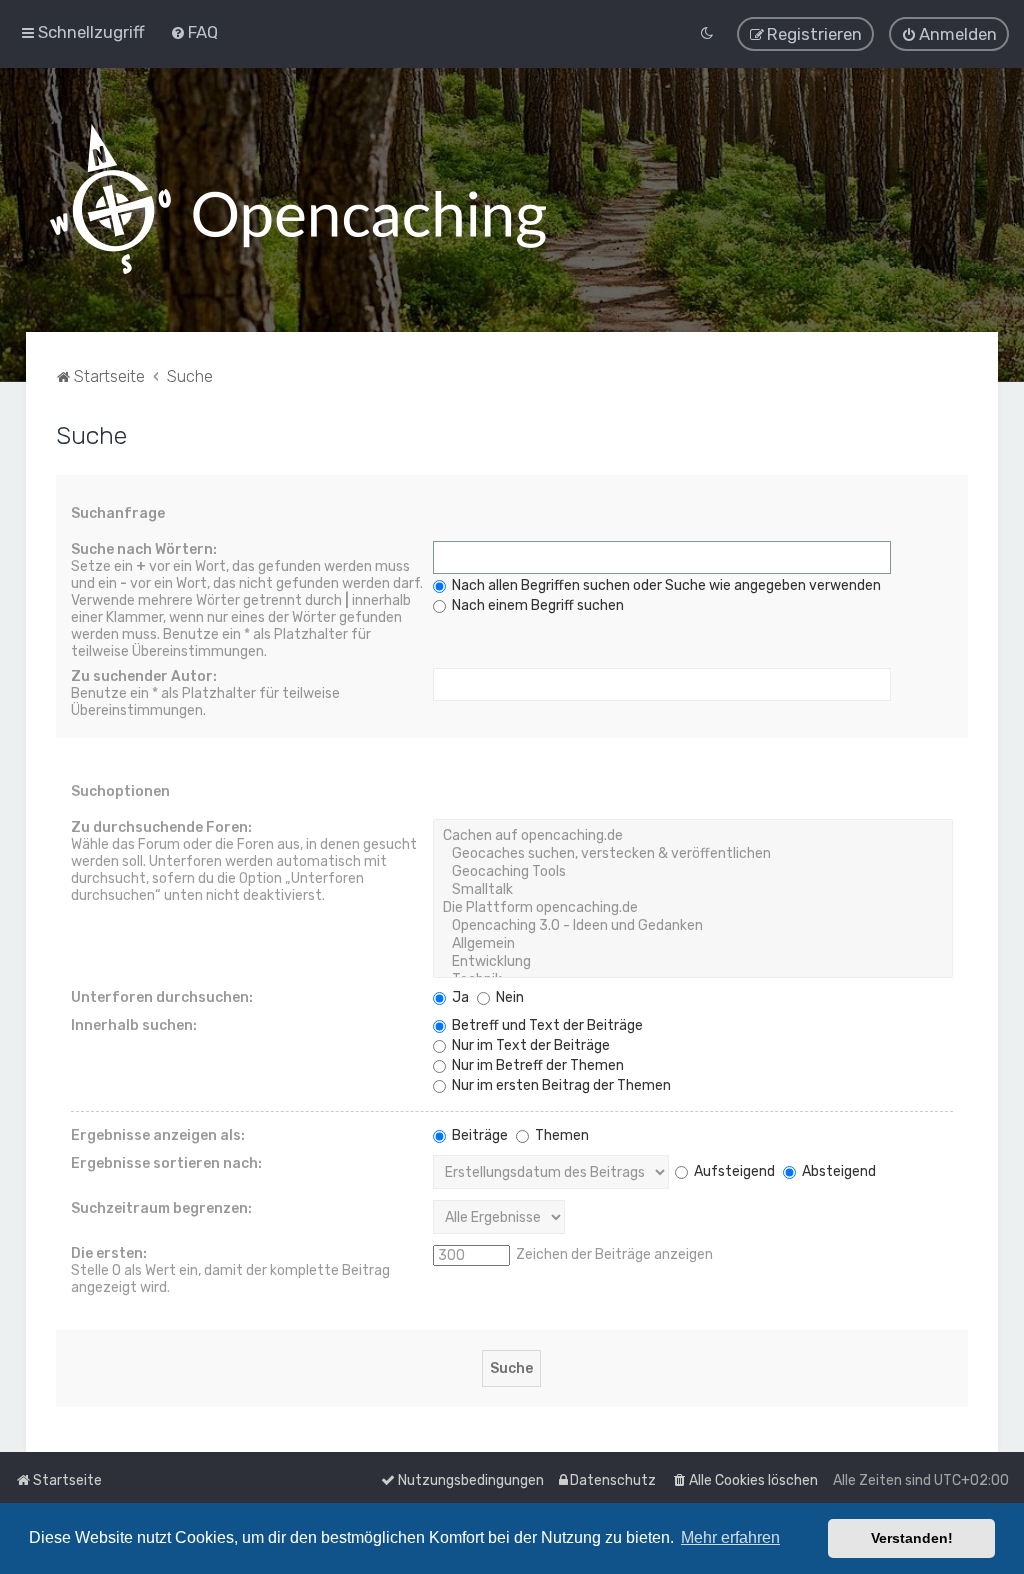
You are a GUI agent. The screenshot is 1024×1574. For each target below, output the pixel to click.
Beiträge (478, 1135)
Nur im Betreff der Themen (536, 1065)
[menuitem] (194, 32)
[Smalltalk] (693, 890)
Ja (459, 997)
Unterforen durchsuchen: (162, 997)
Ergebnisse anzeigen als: (158, 1135)
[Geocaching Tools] (693, 872)
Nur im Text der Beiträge (529, 1045)
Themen (560, 1135)
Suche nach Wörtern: (144, 549)
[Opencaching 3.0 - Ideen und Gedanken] (693, 926)
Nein (508, 997)
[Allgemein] (693, 944)
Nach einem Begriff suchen (536, 605)
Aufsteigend (733, 1171)
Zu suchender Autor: (144, 676)
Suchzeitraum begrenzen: (161, 1208)
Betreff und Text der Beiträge (546, 1025)
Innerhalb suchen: (134, 1025)
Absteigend (837, 1171)
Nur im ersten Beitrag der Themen (560, 1085)
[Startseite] (298, 200)
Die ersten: (109, 1253)
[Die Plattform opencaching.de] (693, 908)
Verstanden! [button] (912, 1538)
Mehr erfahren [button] (730, 1537)
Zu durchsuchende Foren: (161, 827)
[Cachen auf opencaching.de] (693, 836)
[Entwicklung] (693, 962)
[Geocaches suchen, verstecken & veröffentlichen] (693, 854)
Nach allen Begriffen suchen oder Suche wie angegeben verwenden (665, 585)
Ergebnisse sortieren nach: (166, 1163)
